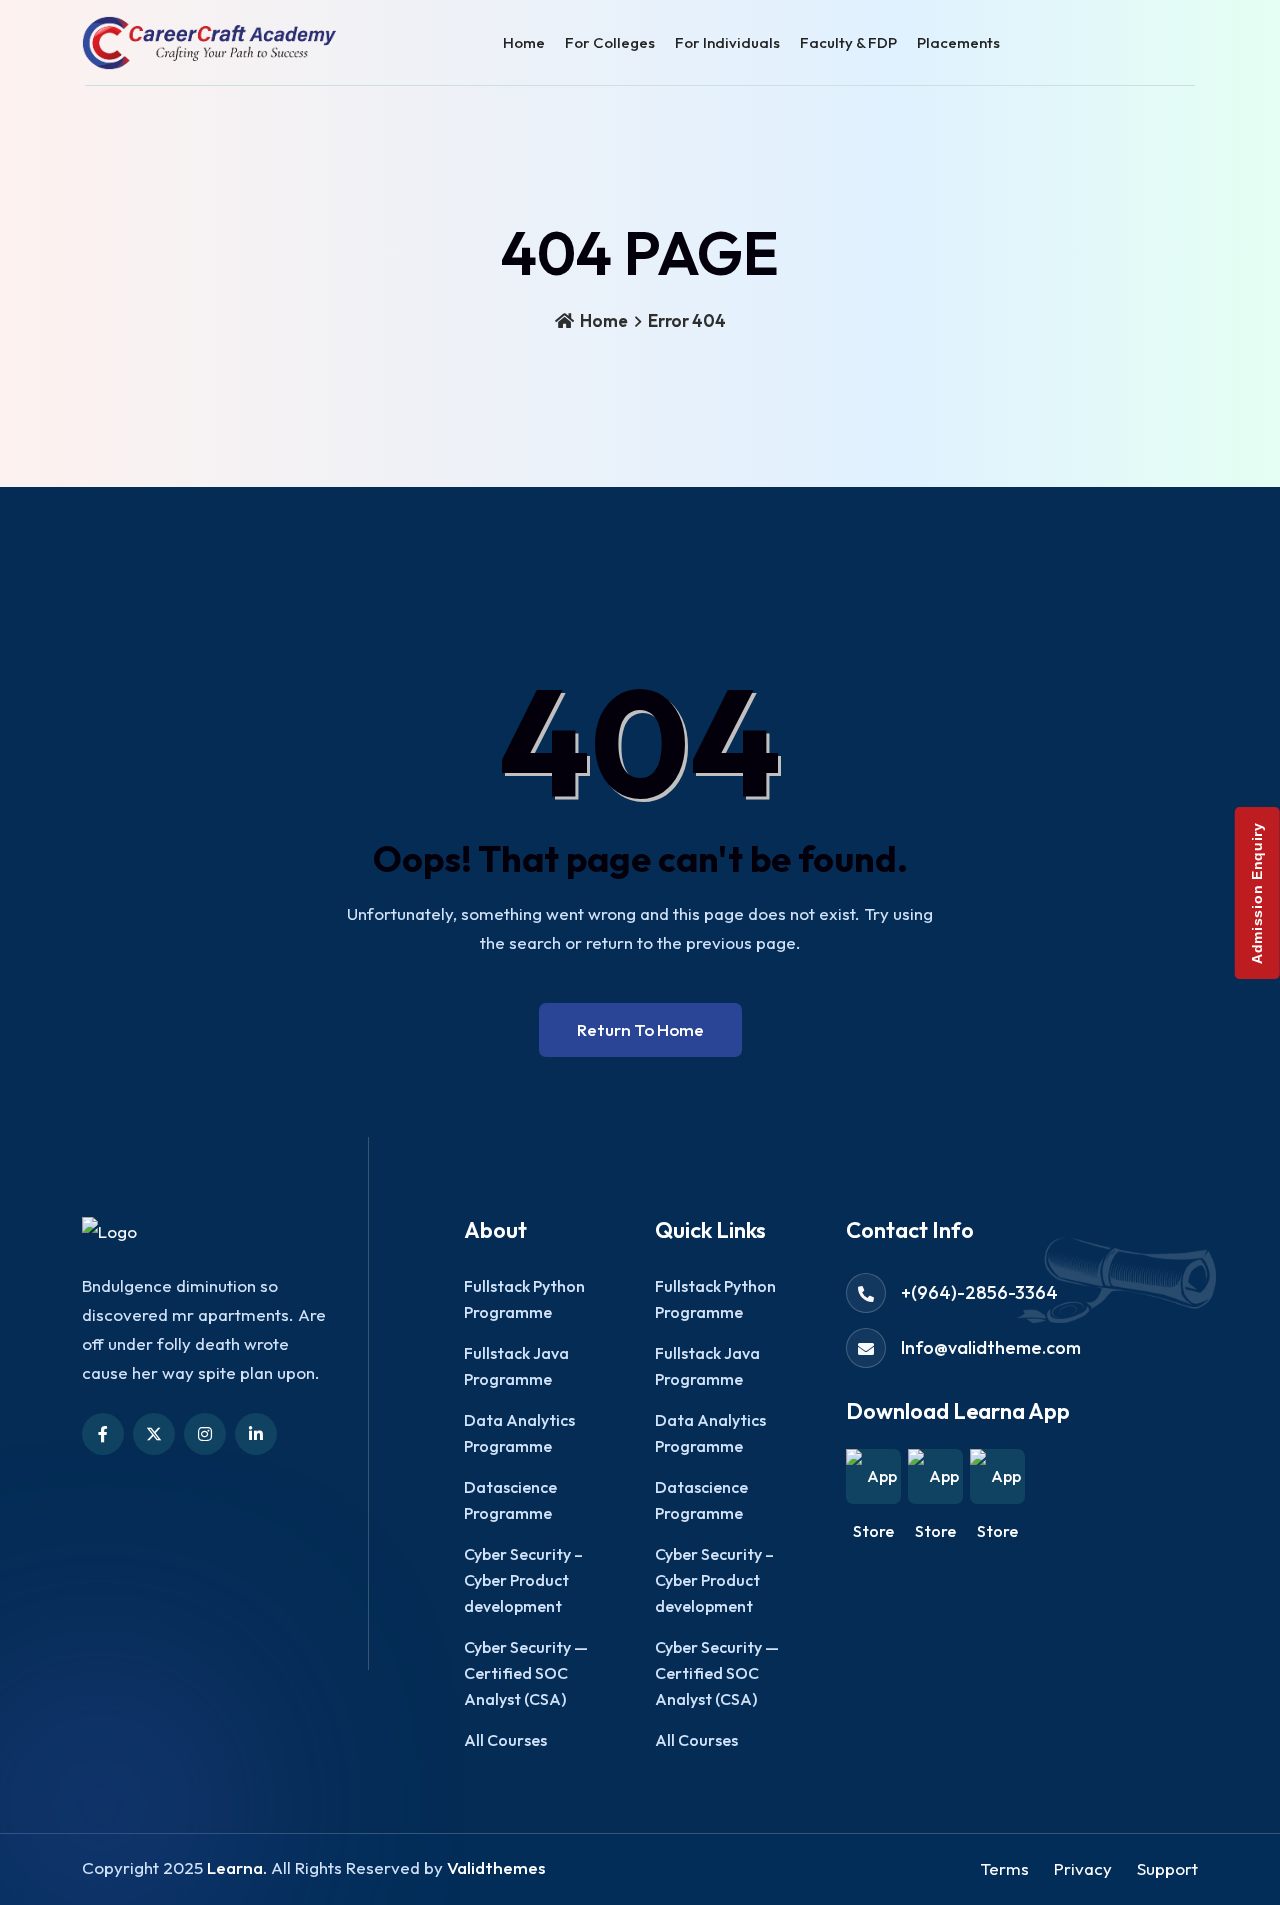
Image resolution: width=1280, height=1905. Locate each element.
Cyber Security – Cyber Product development (523, 1580)
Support (1167, 1868)
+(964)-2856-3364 (979, 1292)
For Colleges (610, 42)
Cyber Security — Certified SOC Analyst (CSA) (526, 1673)
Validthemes (496, 1867)
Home (524, 42)
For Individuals (727, 42)
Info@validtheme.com (991, 1347)
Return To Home (640, 1029)
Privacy (1083, 1868)
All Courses (505, 1740)
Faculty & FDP (848, 42)
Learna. (237, 1867)
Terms (1004, 1868)
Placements (958, 42)
